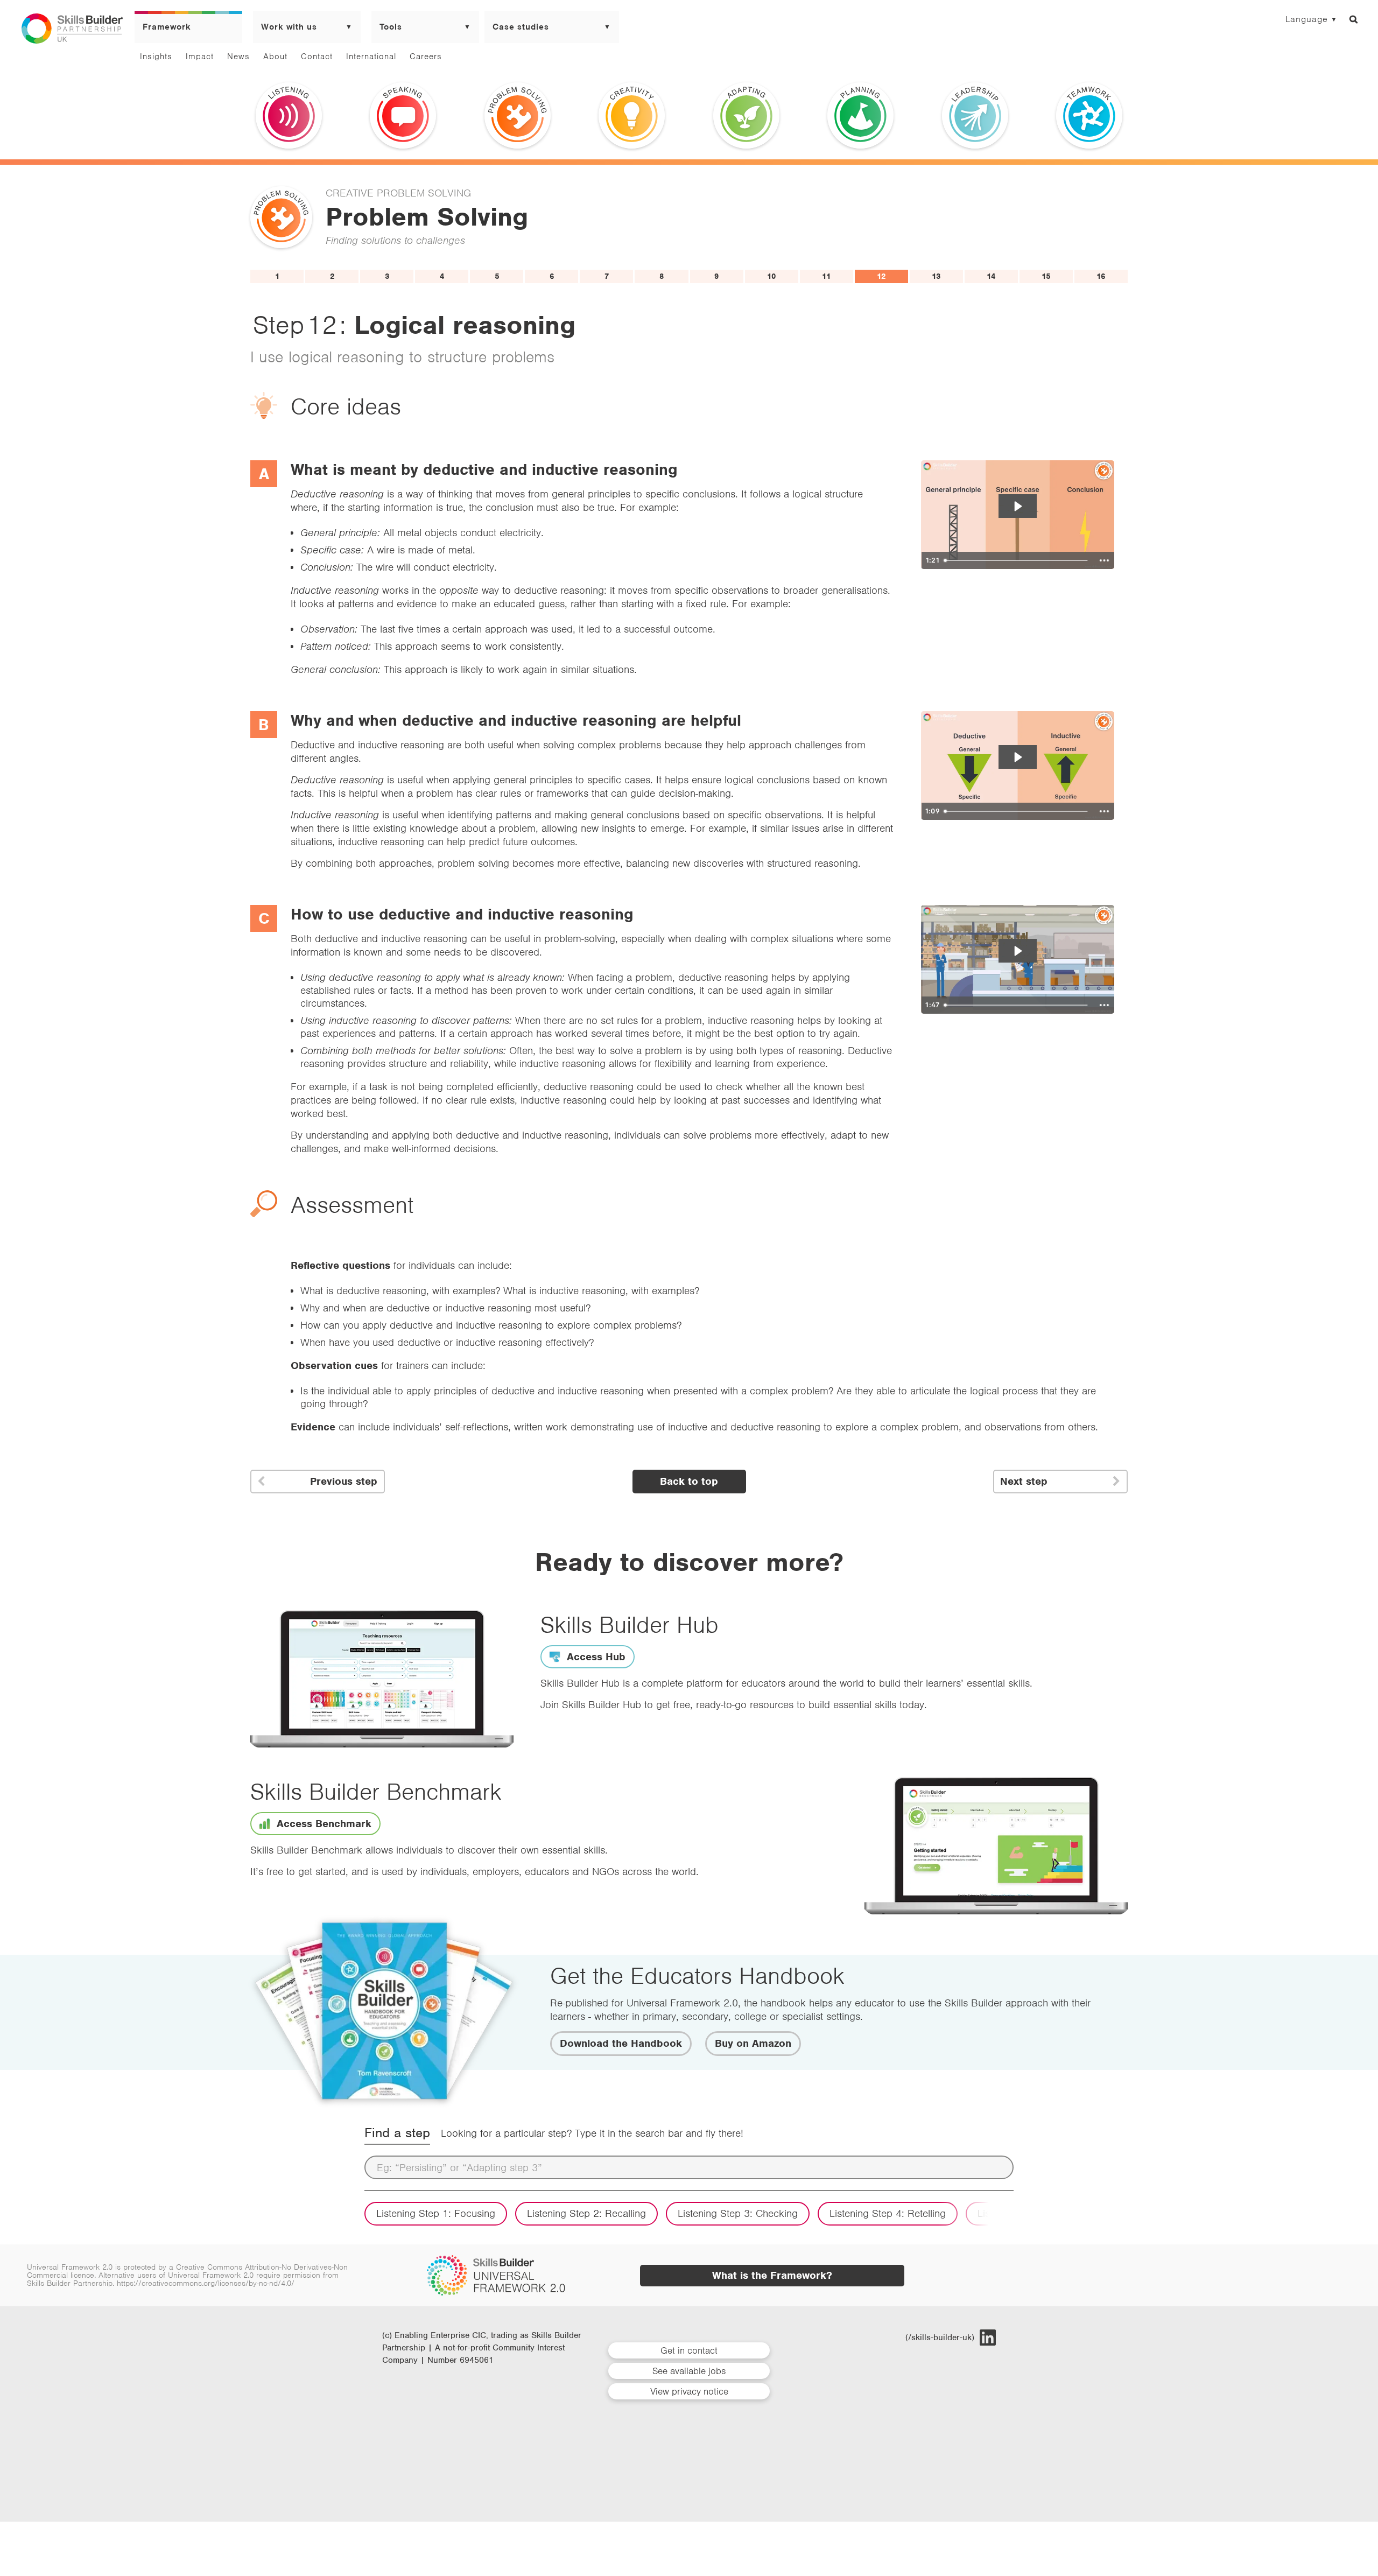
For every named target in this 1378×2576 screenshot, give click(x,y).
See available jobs (689, 2371)
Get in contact (689, 2350)
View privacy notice (689, 2391)
